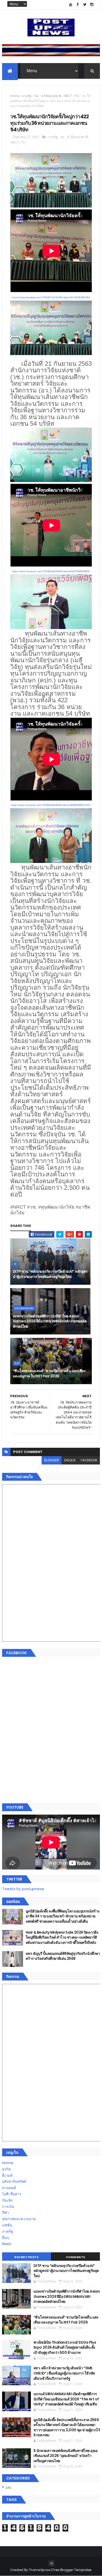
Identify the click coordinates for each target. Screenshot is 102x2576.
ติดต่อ (7, 2244)
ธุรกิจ (6, 2169)
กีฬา (5, 2213)
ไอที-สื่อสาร (12, 2194)
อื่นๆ (5, 2238)
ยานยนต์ (9, 2188)
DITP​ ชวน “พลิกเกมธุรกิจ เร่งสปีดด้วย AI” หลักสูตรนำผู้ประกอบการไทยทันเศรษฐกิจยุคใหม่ (50, 1274)
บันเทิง (7, 2200)
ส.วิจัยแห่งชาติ (51, 96)
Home (15, 96)
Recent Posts (26, 2257)
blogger (52, 1460)
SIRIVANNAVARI (24, 1308)
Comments (76, 2257)
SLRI (17, 1363)
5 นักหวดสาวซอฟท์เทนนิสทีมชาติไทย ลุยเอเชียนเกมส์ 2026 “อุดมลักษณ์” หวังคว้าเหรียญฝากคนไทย (66, 2456)
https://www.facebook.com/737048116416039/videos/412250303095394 (51, 297)
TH (77, 96)
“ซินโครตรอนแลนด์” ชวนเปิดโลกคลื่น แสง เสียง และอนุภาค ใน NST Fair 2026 (49, 1373)
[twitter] (85, 5)
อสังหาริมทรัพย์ (14, 2181)
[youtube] (71, 5)
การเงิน (8, 2207)
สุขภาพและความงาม (19, 2219)
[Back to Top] (52, 2563)
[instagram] (92, 5)
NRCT (68, 96)
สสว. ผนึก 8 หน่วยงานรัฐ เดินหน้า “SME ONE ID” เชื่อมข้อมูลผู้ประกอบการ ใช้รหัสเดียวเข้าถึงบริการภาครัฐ (64, 2373)
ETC (9, 2488)
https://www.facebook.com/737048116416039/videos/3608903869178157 (51, 805)
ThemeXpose (39, 2570)
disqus (70, 1460)
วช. (36, 96)
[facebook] (78, 5)
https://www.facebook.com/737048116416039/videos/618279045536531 (51, 571)
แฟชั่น (7, 2225)
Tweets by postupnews (23, 1889)
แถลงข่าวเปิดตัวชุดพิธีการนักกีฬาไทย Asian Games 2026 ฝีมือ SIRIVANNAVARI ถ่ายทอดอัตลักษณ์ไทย (50, 1321)
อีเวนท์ (7, 2175)
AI (15, 1264)
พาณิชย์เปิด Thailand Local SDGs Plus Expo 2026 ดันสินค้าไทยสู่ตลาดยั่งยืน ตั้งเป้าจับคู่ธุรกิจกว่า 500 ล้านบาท (65, 2347)
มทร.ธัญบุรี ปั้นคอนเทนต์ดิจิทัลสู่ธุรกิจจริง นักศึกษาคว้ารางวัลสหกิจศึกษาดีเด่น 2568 (63, 1956)
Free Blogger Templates (72, 2570)
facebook (89, 1460)
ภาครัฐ (27, 96)
